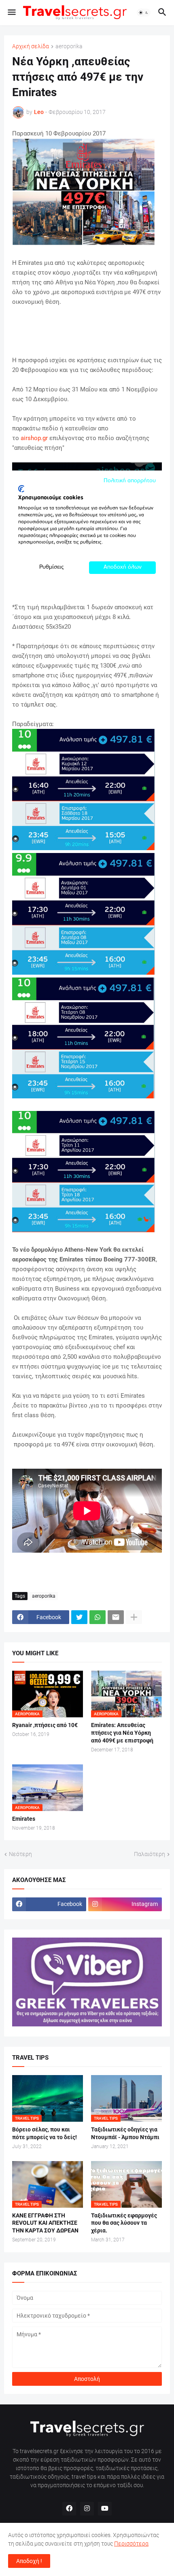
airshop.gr (34, 438)
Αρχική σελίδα (31, 46)
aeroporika (69, 46)
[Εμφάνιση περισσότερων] (134, 1617)
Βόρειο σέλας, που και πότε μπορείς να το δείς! (45, 2133)
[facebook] (69, 2509)
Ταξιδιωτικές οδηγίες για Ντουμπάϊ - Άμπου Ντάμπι (125, 2133)
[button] (11, 13)
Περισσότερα (131, 2544)
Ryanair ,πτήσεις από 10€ (45, 1725)
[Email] (116, 1617)
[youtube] (105, 2509)
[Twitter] (79, 1617)
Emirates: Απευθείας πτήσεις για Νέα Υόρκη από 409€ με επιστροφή (122, 1733)
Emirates (24, 1819)
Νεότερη (20, 1854)
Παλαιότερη (150, 1854)
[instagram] (87, 2509)
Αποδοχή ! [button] (29, 2561)
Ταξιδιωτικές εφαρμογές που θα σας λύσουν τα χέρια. (124, 2223)
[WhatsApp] (98, 1617)
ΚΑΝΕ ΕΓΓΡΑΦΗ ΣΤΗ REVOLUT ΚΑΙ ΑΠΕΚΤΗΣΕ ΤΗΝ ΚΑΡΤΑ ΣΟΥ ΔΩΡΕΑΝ (45, 2223)
